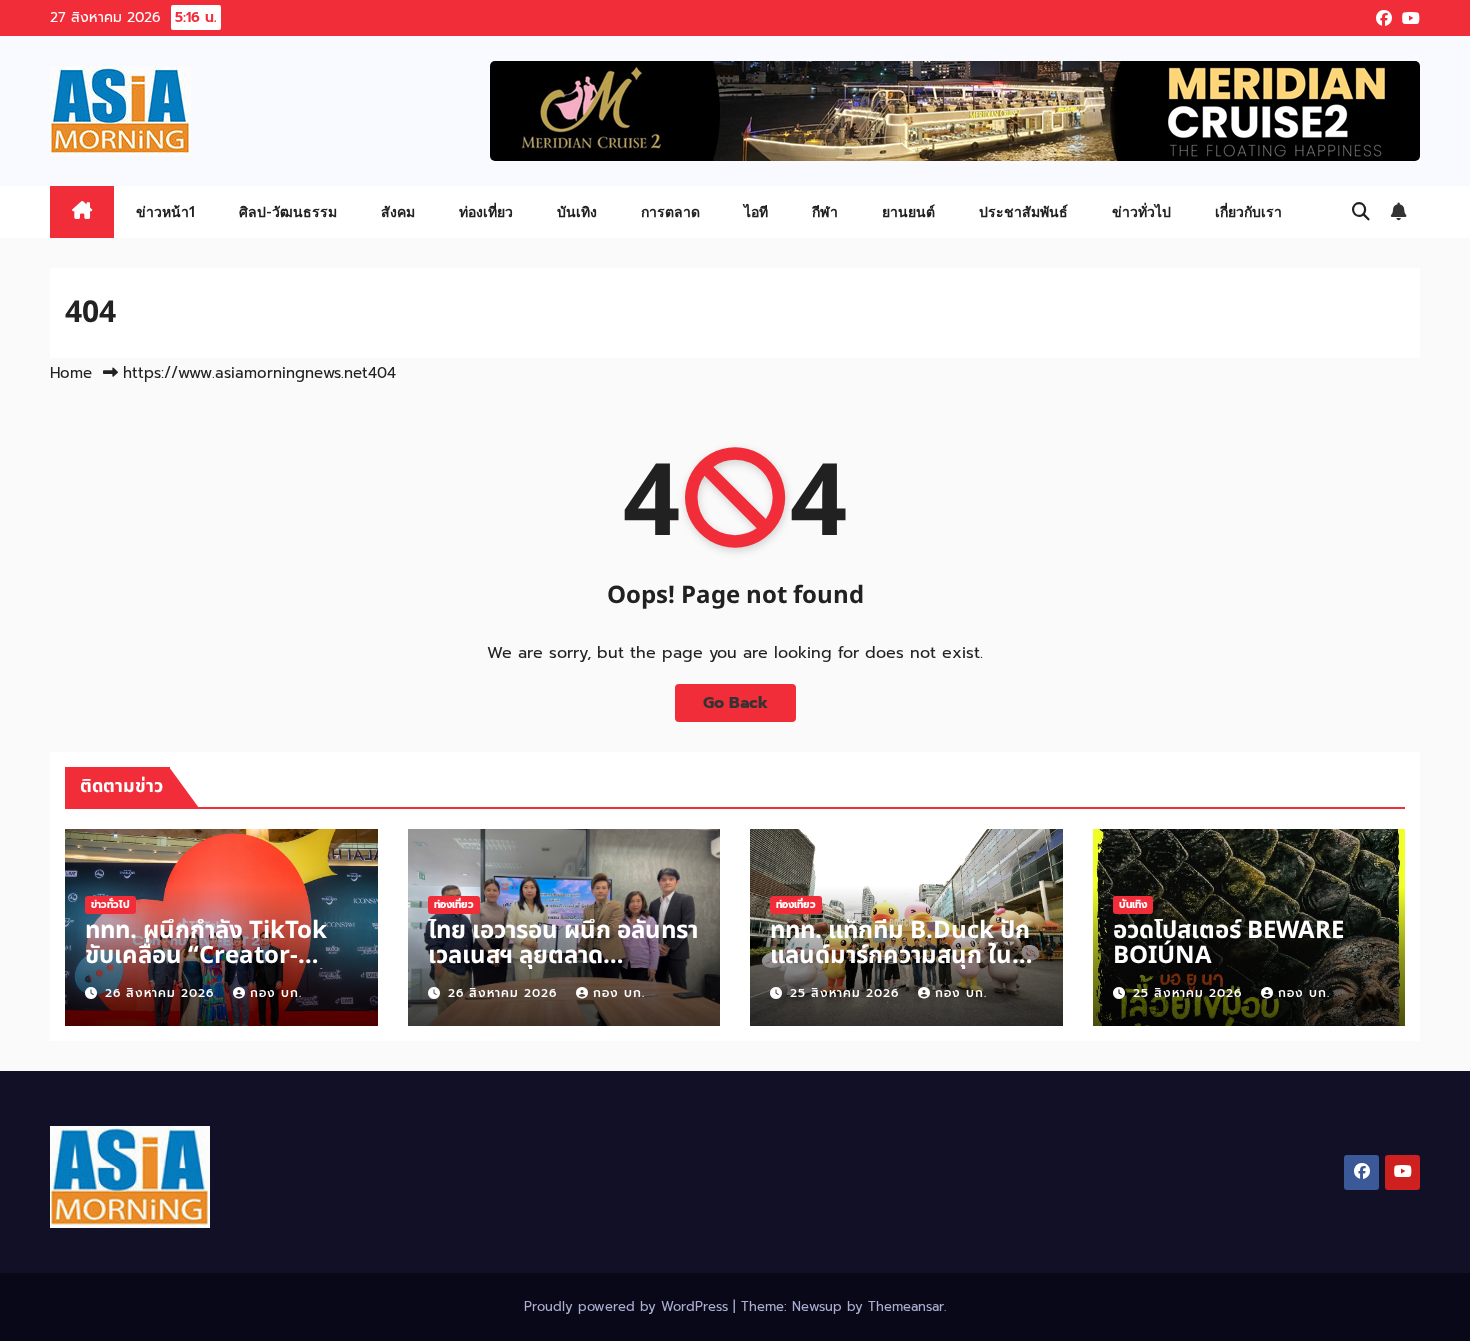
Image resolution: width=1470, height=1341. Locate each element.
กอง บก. (276, 993)
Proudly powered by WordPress (628, 1306)
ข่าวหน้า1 (165, 211)
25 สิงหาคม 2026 (847, 993)
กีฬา (825, 211)
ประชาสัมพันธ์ (1023, 211)
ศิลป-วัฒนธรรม (288, 211)
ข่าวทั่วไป (1141, 211)
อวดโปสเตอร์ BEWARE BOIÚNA (1228, 943)
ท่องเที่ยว (486, 211)
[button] (1361, 212)
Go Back (735, 703)
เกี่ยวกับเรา (1248, 211)
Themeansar (906, 1306)
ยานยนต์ (908, 211)
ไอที (756, 211)
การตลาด (670, 211)
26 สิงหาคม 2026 (162, 993)
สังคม (398, 211)
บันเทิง (577, 211)
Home (71, 373)
